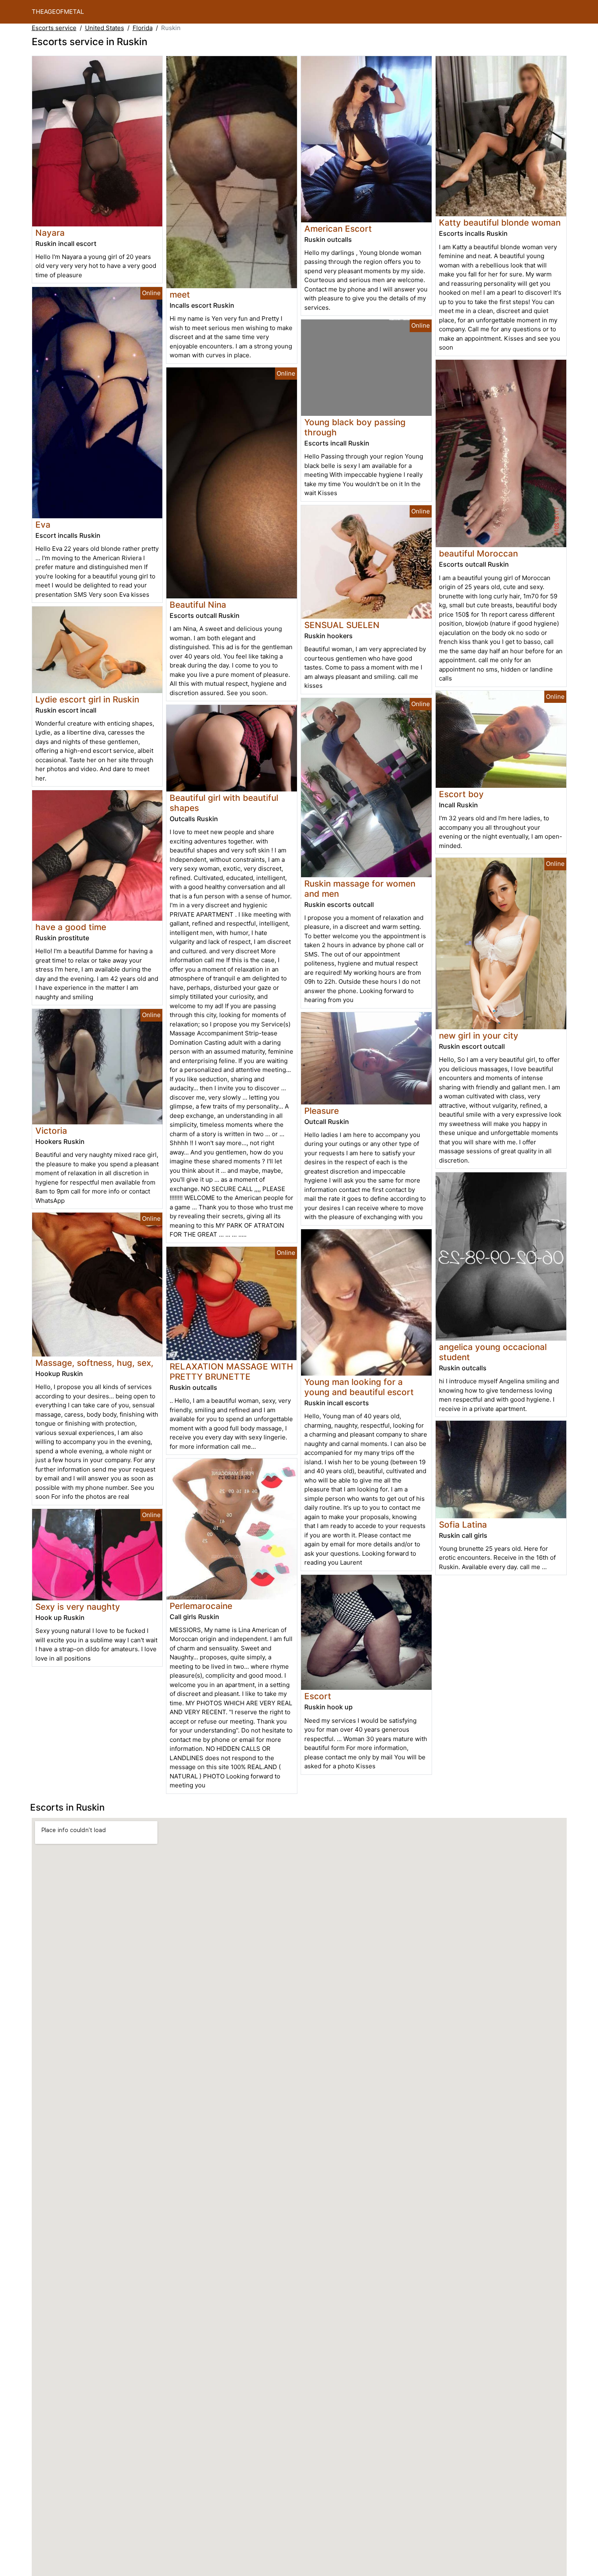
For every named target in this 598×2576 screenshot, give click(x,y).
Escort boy (461, 794)
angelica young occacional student (493, 1352)
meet (180, 295)
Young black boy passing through (355, 427)
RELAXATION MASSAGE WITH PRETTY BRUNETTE (231, 1372)
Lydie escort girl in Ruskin (87, 699)
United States (105, 28)
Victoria (51, 1131)
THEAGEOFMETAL (58, 12)
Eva (43, 525)
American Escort (338, 229)
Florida (143, 28)
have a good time (71, 927)
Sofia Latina (463, 1525)
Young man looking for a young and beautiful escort (359, 1387)
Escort (318, 1696)
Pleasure (322, 1111)
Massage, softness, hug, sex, (94, 1363)
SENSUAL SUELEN (342, 625)
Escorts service (54, 28)
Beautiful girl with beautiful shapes (224, 803)
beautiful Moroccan (478, 553)
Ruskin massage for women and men (360, 889)
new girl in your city (479, 1036)
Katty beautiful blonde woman (500, 223)
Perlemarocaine (201, 1606)
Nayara (50, 233)
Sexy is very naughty (78, 1607)
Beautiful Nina (198, 605)
